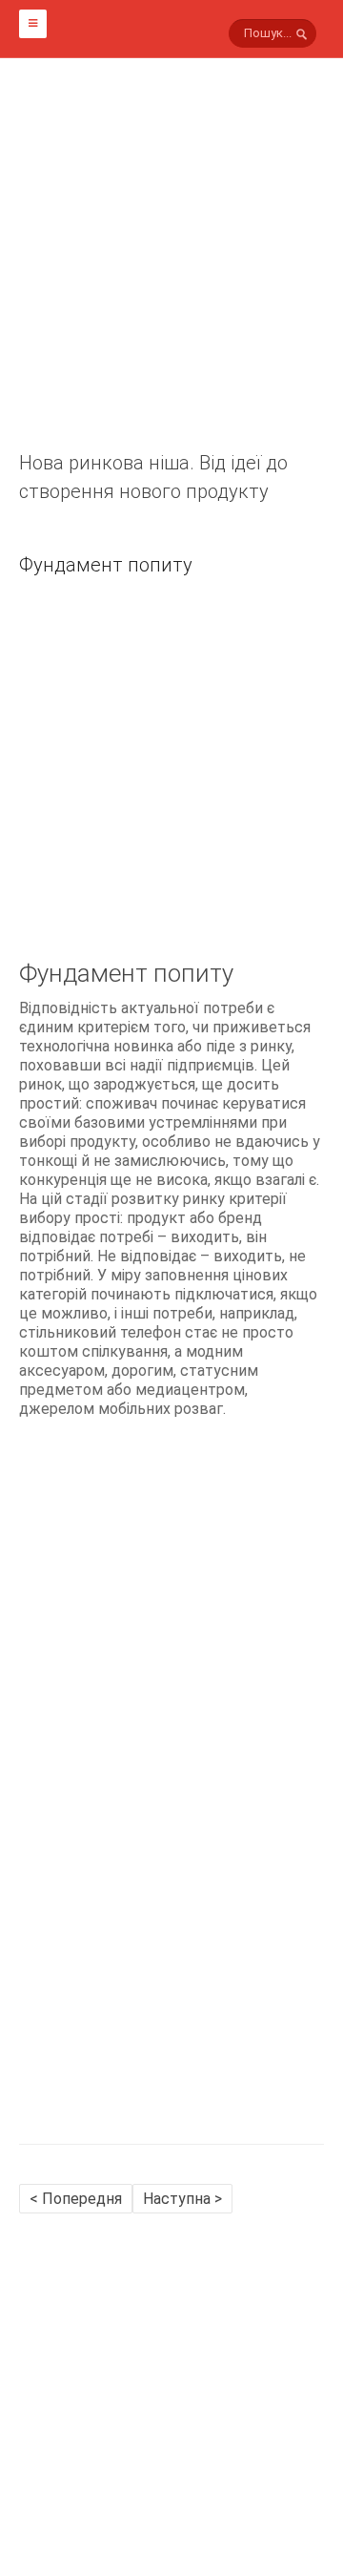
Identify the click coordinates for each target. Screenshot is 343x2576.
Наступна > (182, 2199)
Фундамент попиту (106, 565)
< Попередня (76, 2199)
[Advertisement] (171, 277)
